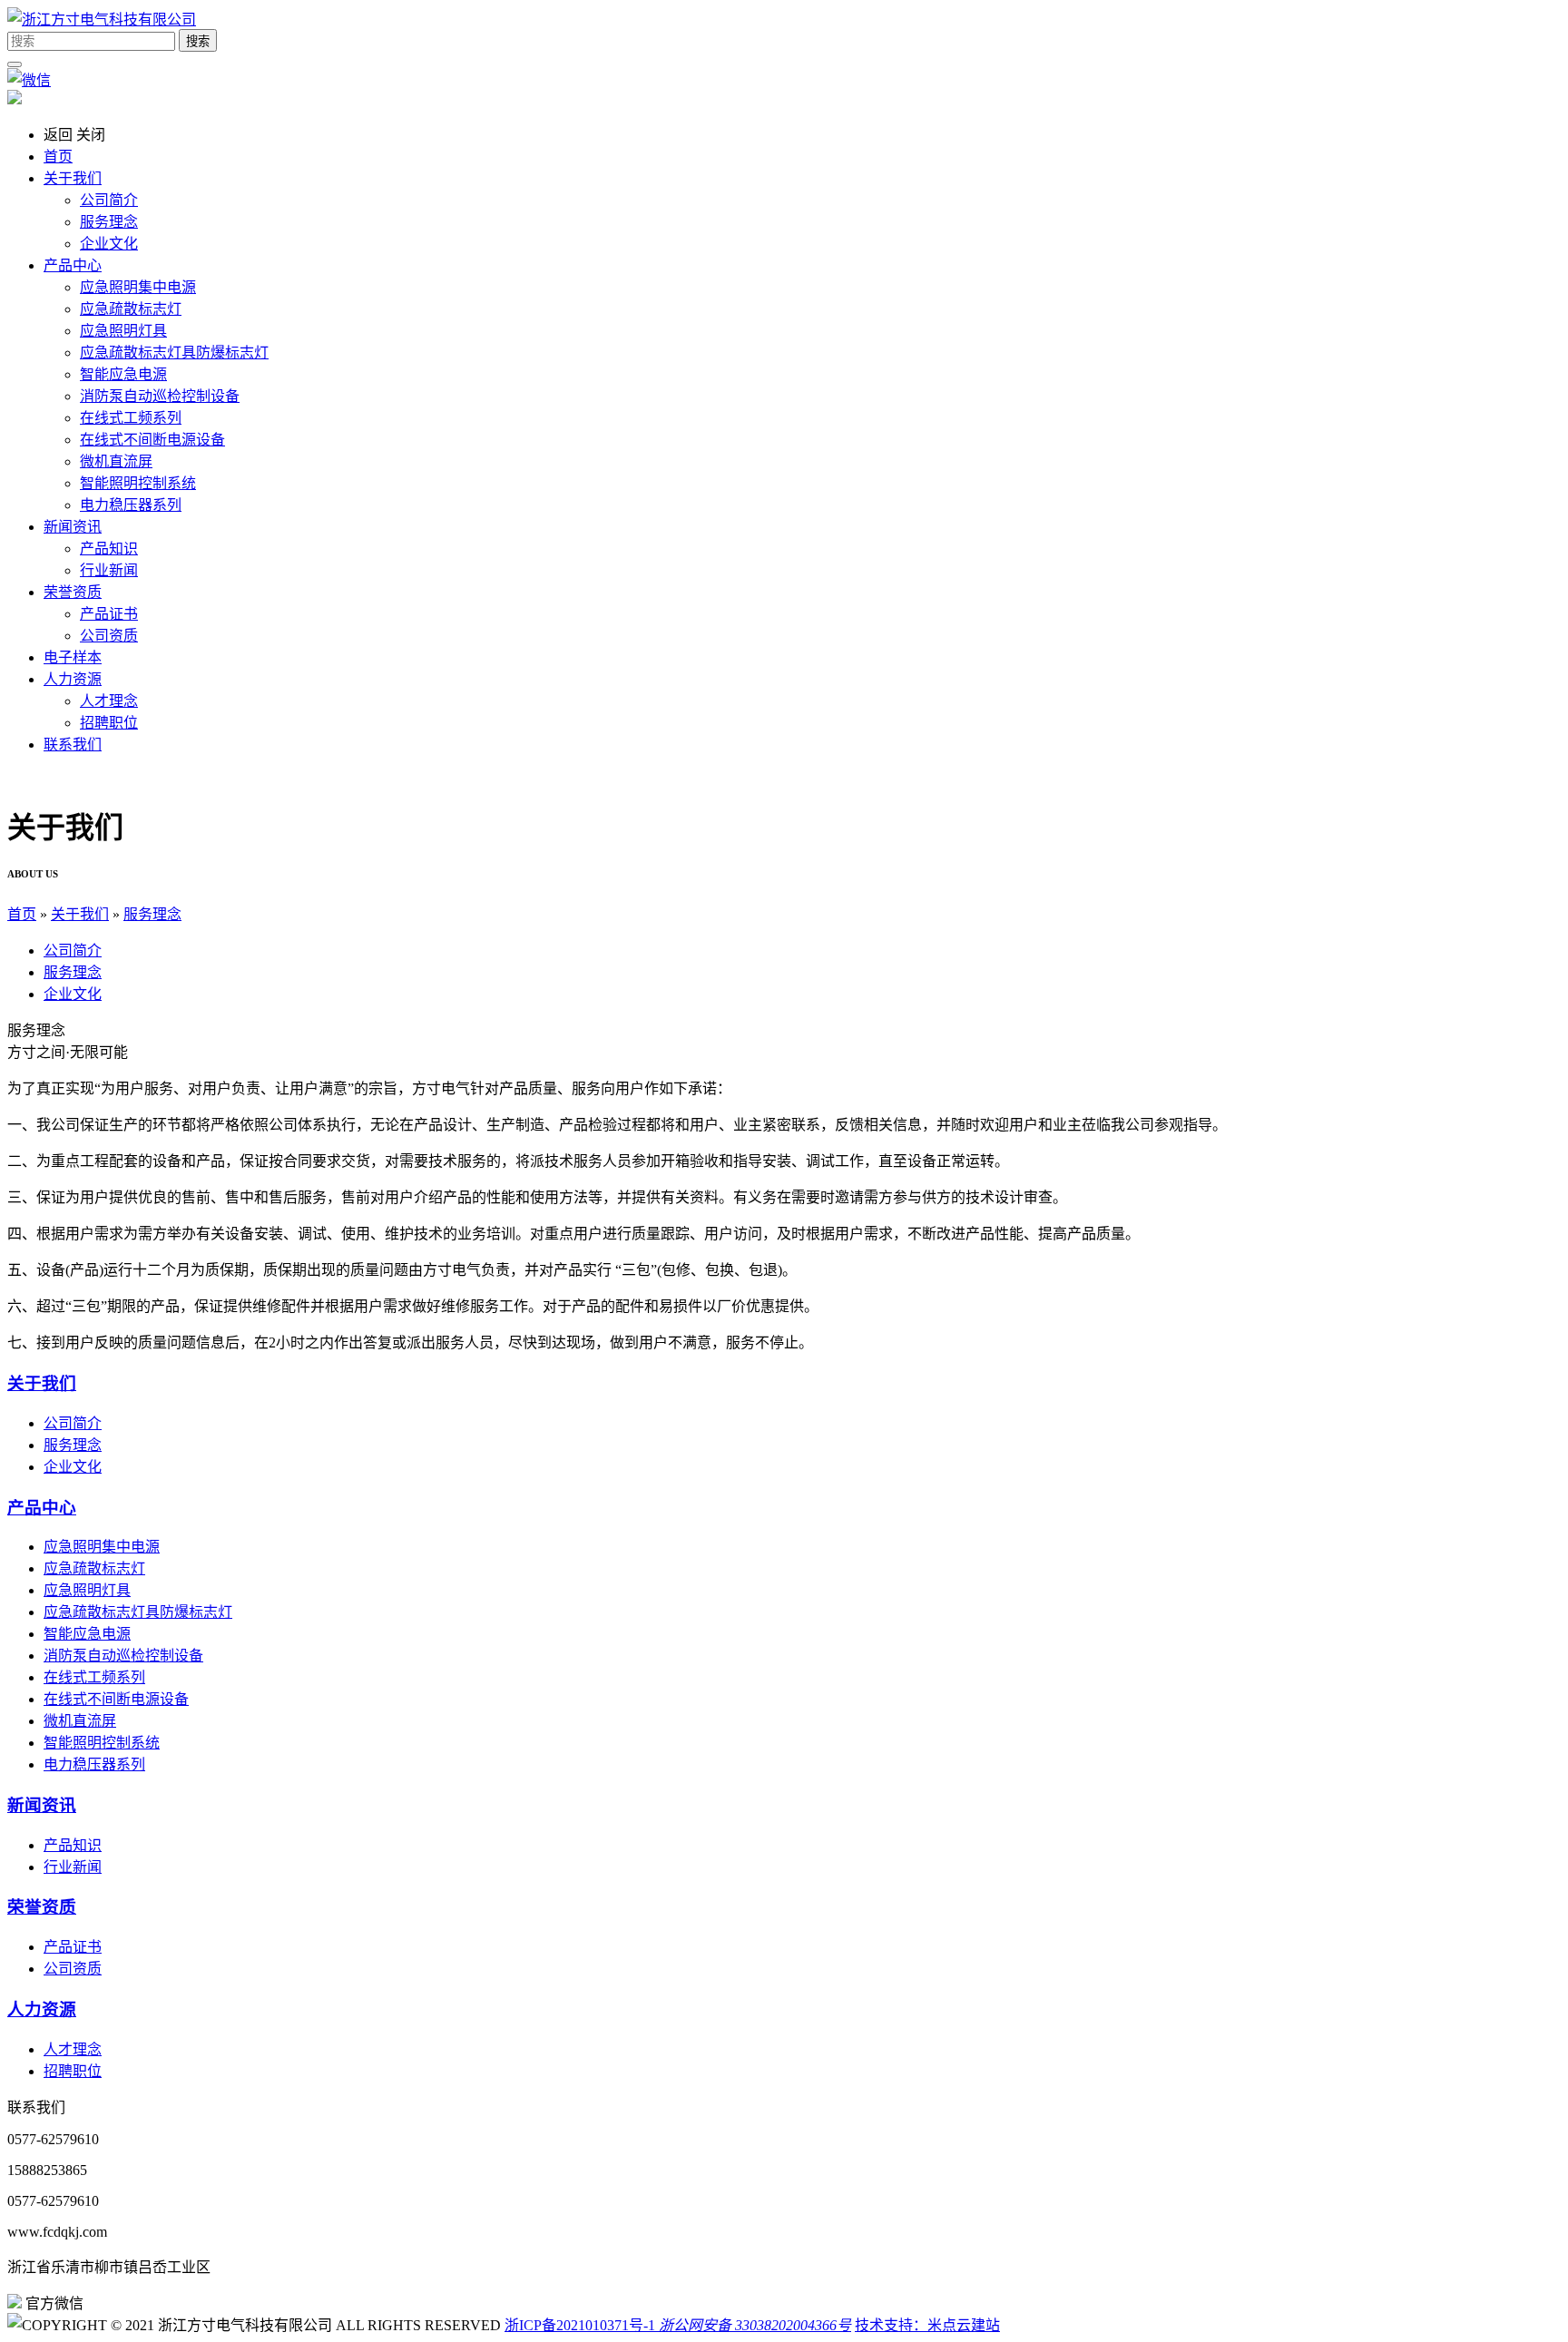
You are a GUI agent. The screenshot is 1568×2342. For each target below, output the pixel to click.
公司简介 (109, 200)
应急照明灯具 (123, 331)
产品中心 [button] (73, 265)
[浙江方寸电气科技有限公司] (102, 20)
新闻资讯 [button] (73, 527)
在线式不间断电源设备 (152, 440)
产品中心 (42, 1508)
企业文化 (109, 244)
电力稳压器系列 (131, 505)
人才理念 (109, 701)
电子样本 (73, 657)
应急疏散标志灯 (131, 309)
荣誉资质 (42, 1907)
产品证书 (109, 614)
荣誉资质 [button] (73, 592)
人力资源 (42, 2009)
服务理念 (109, 222)
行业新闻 (109, 570)
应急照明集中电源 (138, 287)
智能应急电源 (123, 374)
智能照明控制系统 (138, 483)
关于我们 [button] (73, 178)
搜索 (198, 41)
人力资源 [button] (73, 679)
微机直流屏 (116, 461)
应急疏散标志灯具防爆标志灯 (174, 353)
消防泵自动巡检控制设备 (160, 396)
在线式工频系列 (131, 418)
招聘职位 (109, 723)
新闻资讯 (42, 1805)
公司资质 (109, 636)
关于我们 (80, 914)
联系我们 (73, 745)
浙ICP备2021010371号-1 (580, 2325)
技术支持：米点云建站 (927, 2325)
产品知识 (109, 549)
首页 (58, 157)
